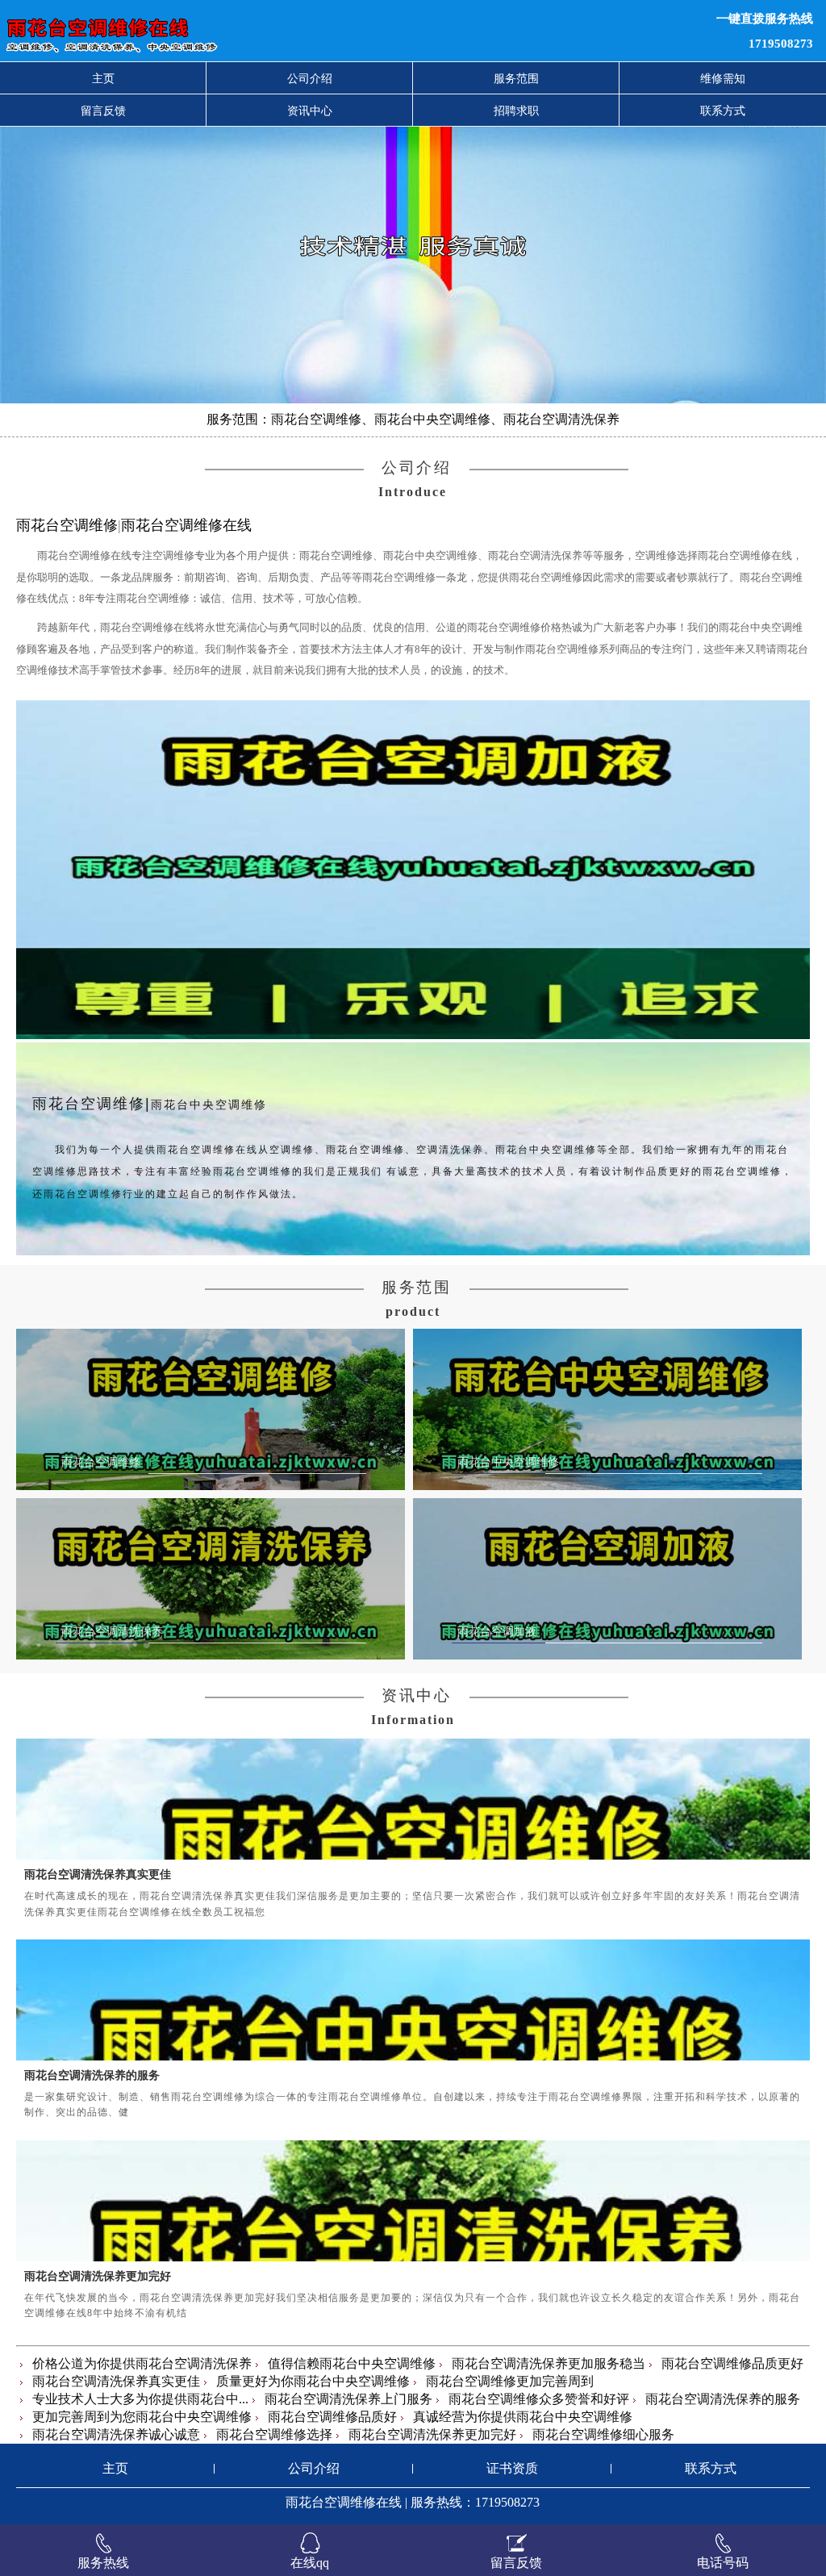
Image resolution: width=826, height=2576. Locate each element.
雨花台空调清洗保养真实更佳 (98, 1874)
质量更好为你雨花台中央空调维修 (313, 2381)
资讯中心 (310, 111)
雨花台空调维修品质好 (332, 2417)
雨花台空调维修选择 (274, 2434)
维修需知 (723, 78)
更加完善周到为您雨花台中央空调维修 (142, 2417)
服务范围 (516, 78)
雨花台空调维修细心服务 (603, 2434)
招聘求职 (516, 111)
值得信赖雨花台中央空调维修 (352, 2363)
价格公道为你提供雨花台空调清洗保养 (142, 2363)
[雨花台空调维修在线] (252, 31)
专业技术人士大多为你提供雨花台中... (140, 2399)
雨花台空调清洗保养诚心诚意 (116, 2434)
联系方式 (723, 111)
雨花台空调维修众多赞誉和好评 (539, 2399)
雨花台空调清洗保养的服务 (92, 2075)
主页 (103, 78)
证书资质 (512, 2468)
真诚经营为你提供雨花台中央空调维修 (523, 2417)
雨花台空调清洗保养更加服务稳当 (549, 2363)
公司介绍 (310, 78)
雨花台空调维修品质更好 (732, 2363)
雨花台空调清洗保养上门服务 (348, 2399)
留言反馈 (103, 111)
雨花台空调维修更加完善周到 (510, 2381)
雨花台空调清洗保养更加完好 (98, 2276)
